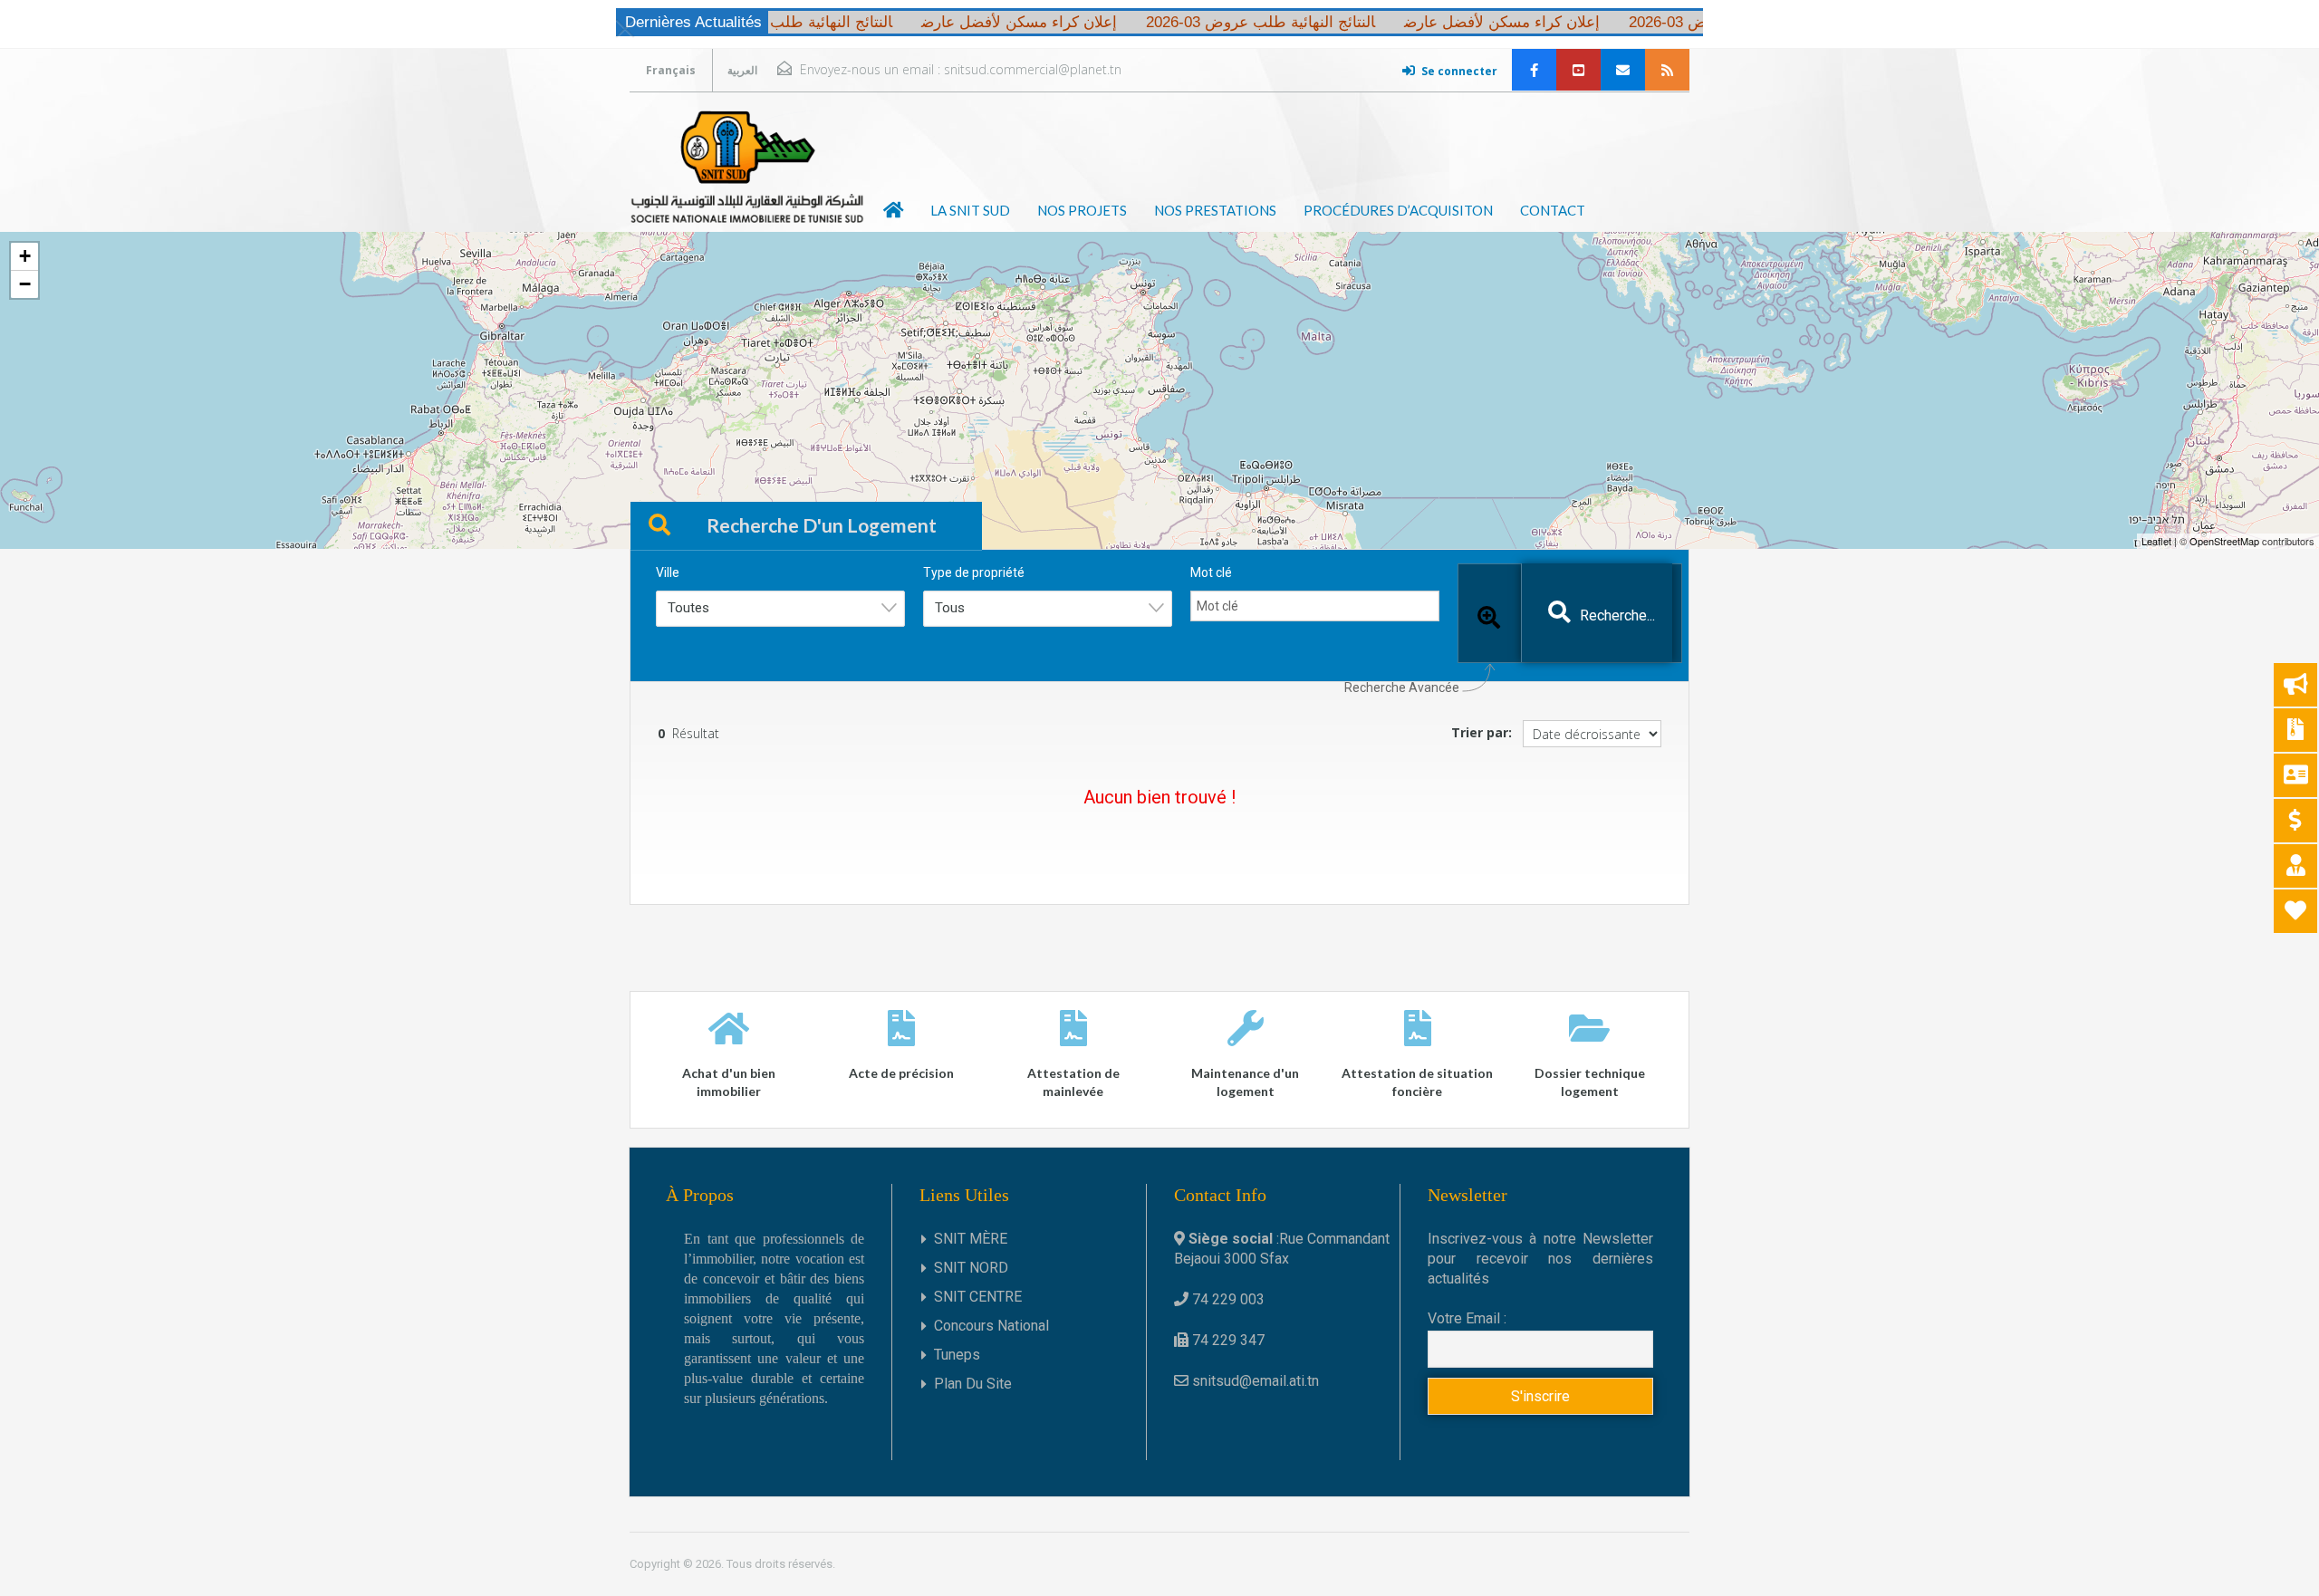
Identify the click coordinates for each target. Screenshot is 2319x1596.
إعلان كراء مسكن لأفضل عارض (1454, 22)
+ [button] (25, 256)
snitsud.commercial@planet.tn (1033, 69)
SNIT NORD (971, 1268)
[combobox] (780, 609)
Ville (668, 572)
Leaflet (2156, 541)
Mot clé (1211, 572)
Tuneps (957, 1355)
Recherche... (1617, 615)
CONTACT (1553, 210)
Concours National (991, 1326)
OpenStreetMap (2224, 541)
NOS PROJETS (1082, 210)
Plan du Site (973, 1384)
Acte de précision (901, 1073)
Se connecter (1459, 71)
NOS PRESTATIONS (1215, 210)
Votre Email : (1467, 1318)
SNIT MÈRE (971, 1239)
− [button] (25, 284)
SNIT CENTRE (978, 1297)
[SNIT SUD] (747, 167)
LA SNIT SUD (970, 210)
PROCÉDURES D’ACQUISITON (1398, 210)
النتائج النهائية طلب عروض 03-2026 (1695, 22)
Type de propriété (974, 572)
